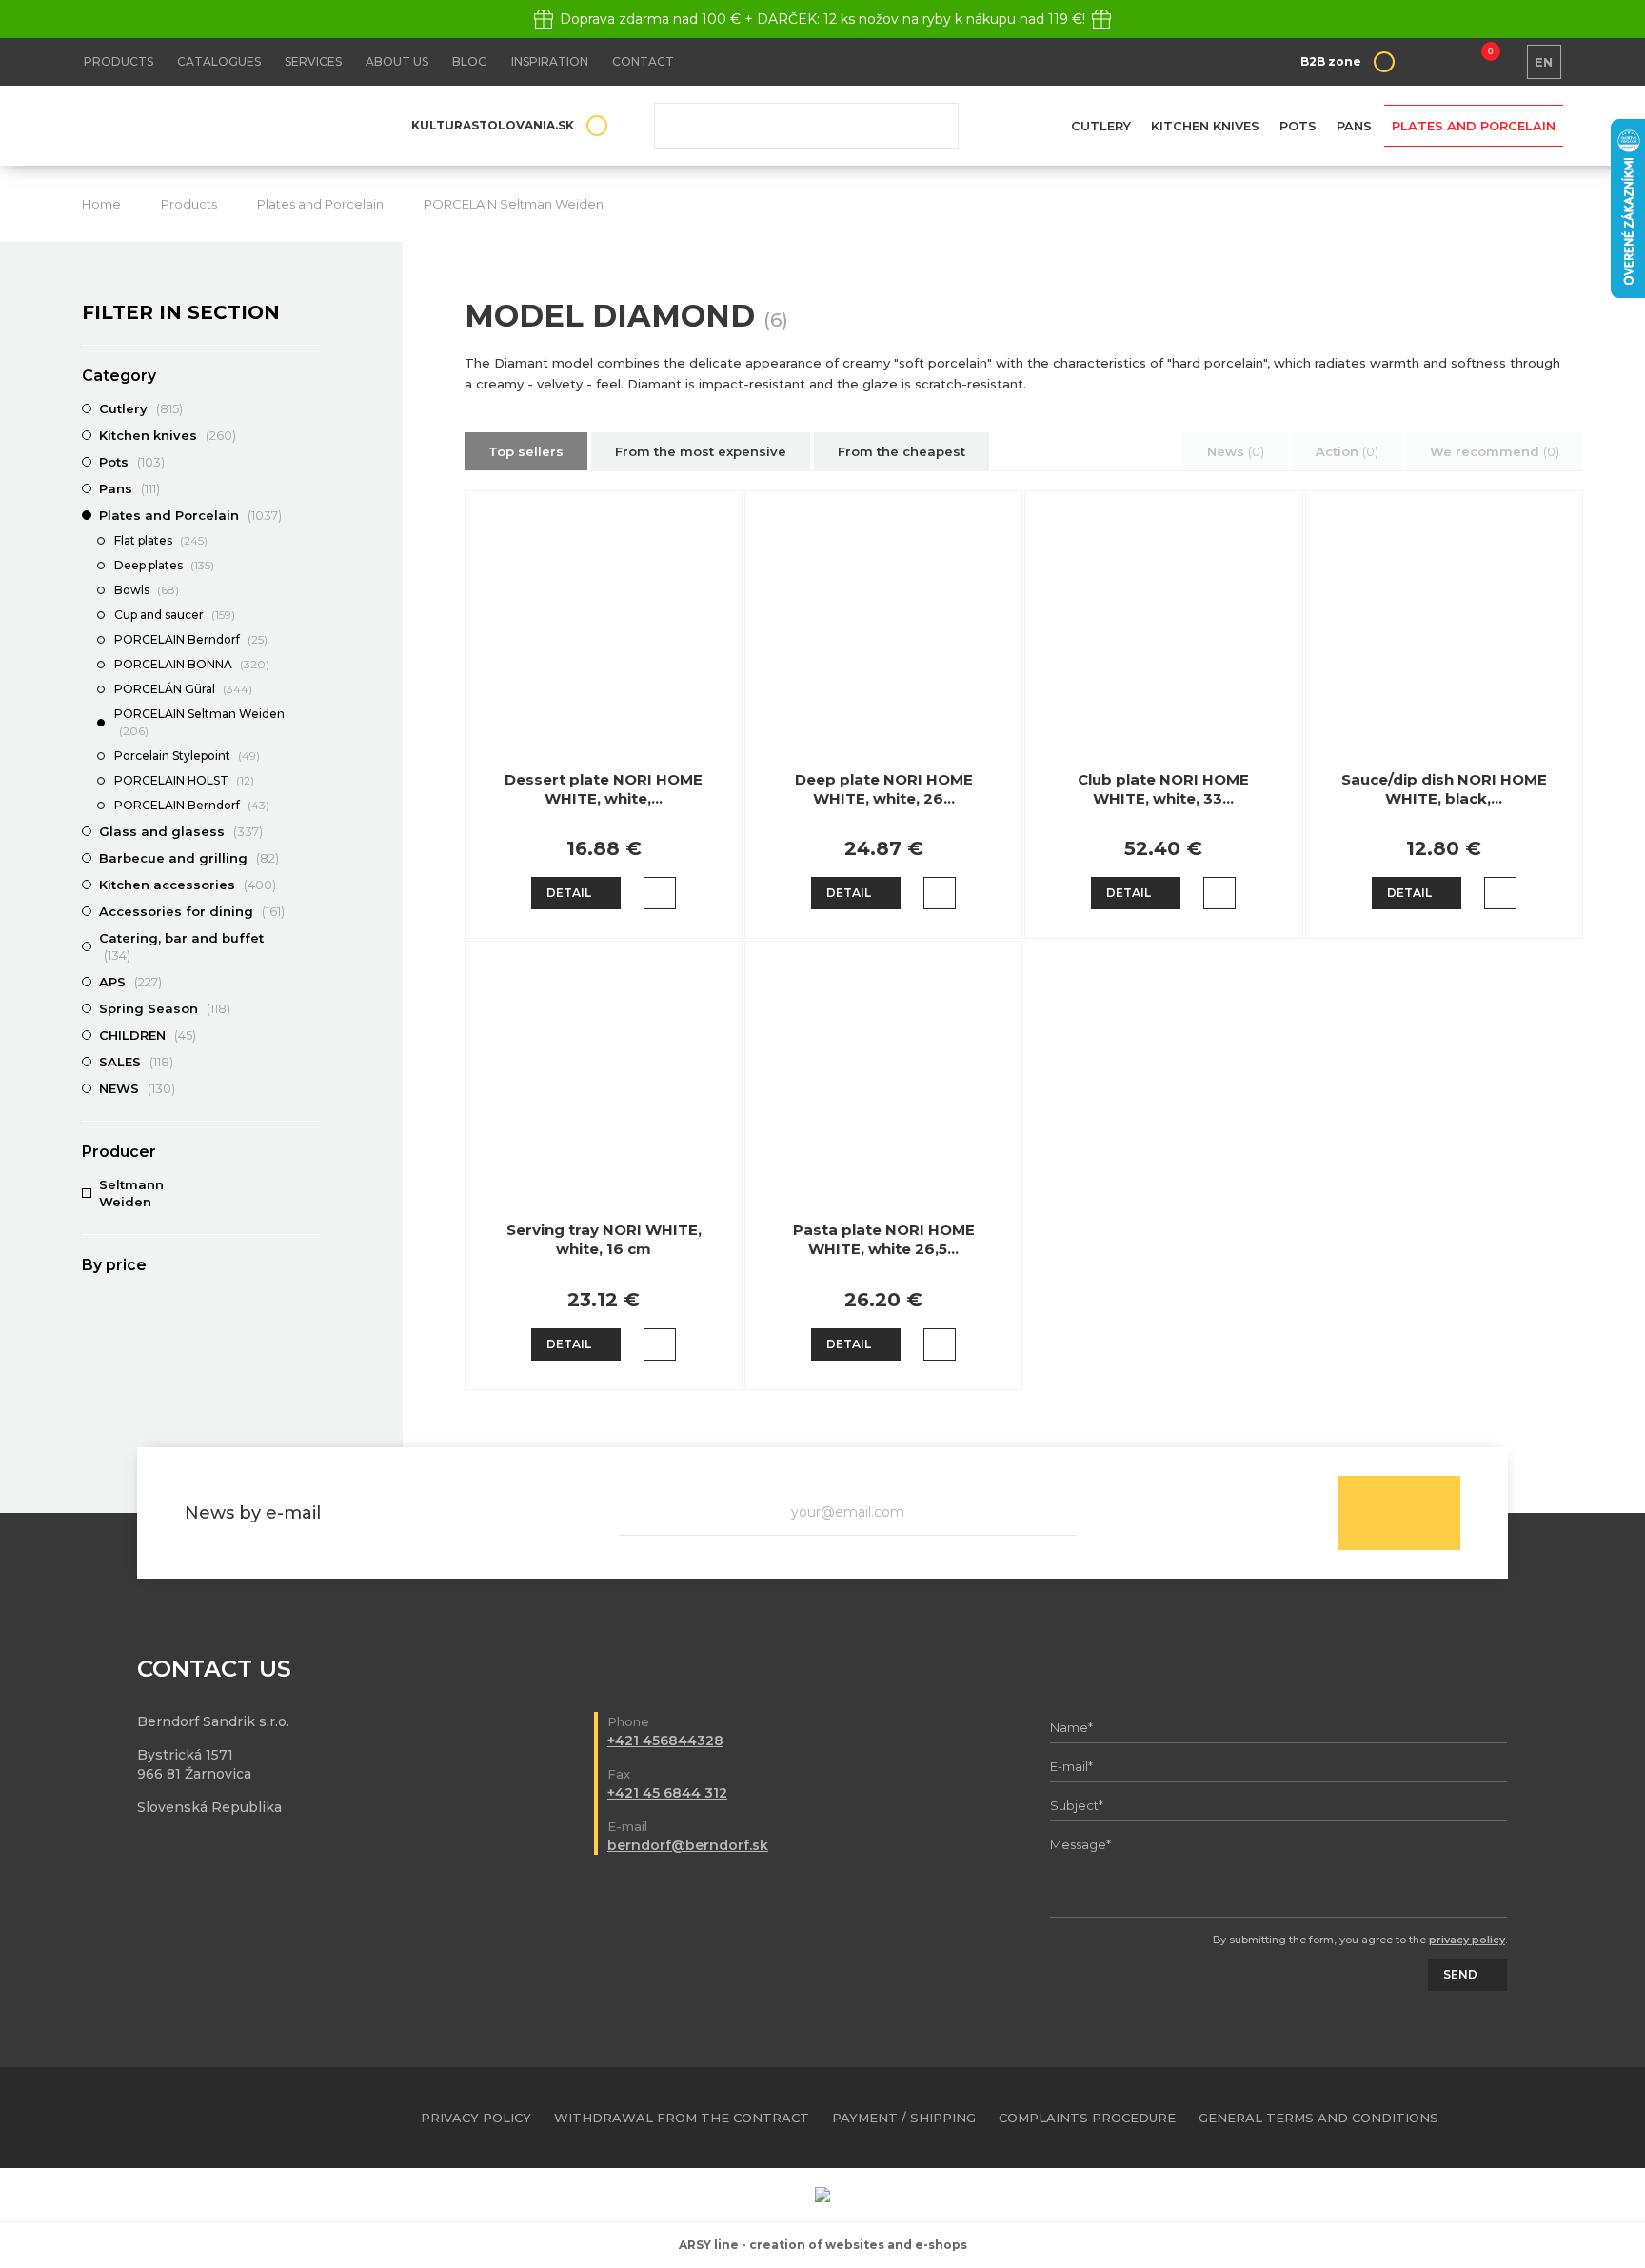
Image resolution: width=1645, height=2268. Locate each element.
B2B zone (1331, 61)
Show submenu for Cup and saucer (310, 616)
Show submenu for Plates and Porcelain (310, 515)
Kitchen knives (1205, 126)
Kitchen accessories (188, 885)
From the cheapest (902, 451)
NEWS (137, 1088)
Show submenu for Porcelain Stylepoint (310, 757)
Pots (1298, 126)
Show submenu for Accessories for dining (310, 911)
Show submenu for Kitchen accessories (310, 885)
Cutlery (1101, 126)
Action (1347, 451)
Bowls (147, 590)
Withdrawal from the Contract (682, 2118)
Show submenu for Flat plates (310, 542)
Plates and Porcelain (1474, 126)
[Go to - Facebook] (1516, 2118)
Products (119, 61)
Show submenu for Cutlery (310, 408)
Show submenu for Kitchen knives (310, 435)
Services (313, 61)
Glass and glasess (181, 831)
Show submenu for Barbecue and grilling (310, 858)
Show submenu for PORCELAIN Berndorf (310, 641)
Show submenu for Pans (310, 488)
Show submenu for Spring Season (310, 1008)
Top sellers (526, 451)
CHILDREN (148, 1035)
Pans (1354, 126)
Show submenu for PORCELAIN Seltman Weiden (310, 715)
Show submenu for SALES (310, 1062)
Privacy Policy (476, 2118)
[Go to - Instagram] (1549, 2118)
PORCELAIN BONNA (192, 664)
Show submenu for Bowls (310, 591)
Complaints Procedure (1087, 2118)
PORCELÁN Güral (183, 689)
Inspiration (550, 61)
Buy (660, 893)
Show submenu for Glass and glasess (310, 831)
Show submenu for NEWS (310, 1088)
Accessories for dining (192, 911)
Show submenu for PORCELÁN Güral (310, 690)
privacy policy (1467, 1940)
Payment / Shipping (904, 2118)
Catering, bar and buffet (181, 946)
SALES (136, 1062)
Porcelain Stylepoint (187, 756)
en (1544, 62)
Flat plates (161, 540)
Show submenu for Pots (310, 462)
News (1236, 451)
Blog (470, 61)
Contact (643, 61)
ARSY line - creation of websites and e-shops (823, 2245)
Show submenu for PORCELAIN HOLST (310, 782)
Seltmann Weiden (131, 1193)
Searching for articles (806, 126)
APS (130, 982)
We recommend (1495, 451)
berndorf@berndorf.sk (688, 1845)
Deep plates (164, 565)
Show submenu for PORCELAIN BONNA (310, 666)
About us (397, 61)
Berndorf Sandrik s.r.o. (220, 126)
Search (930, 126)
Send (1399, 1513)
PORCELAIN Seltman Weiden (514, 204)
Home (101, 204)
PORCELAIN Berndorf (191, 639)
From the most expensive (701, 451)
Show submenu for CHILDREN (310, 1035)
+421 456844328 (665, 1741)
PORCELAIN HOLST (184, 780)
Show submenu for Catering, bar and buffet (310, 938)
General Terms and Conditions (1318, 2118)
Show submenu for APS (310, 982)
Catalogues (219, 61)
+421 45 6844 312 (667, 1793)
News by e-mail (253, 1513)
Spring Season (165, 1008)
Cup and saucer (175, 615)
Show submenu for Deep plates (310, 567)
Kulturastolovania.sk (493, 125)
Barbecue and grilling (189, 858)
